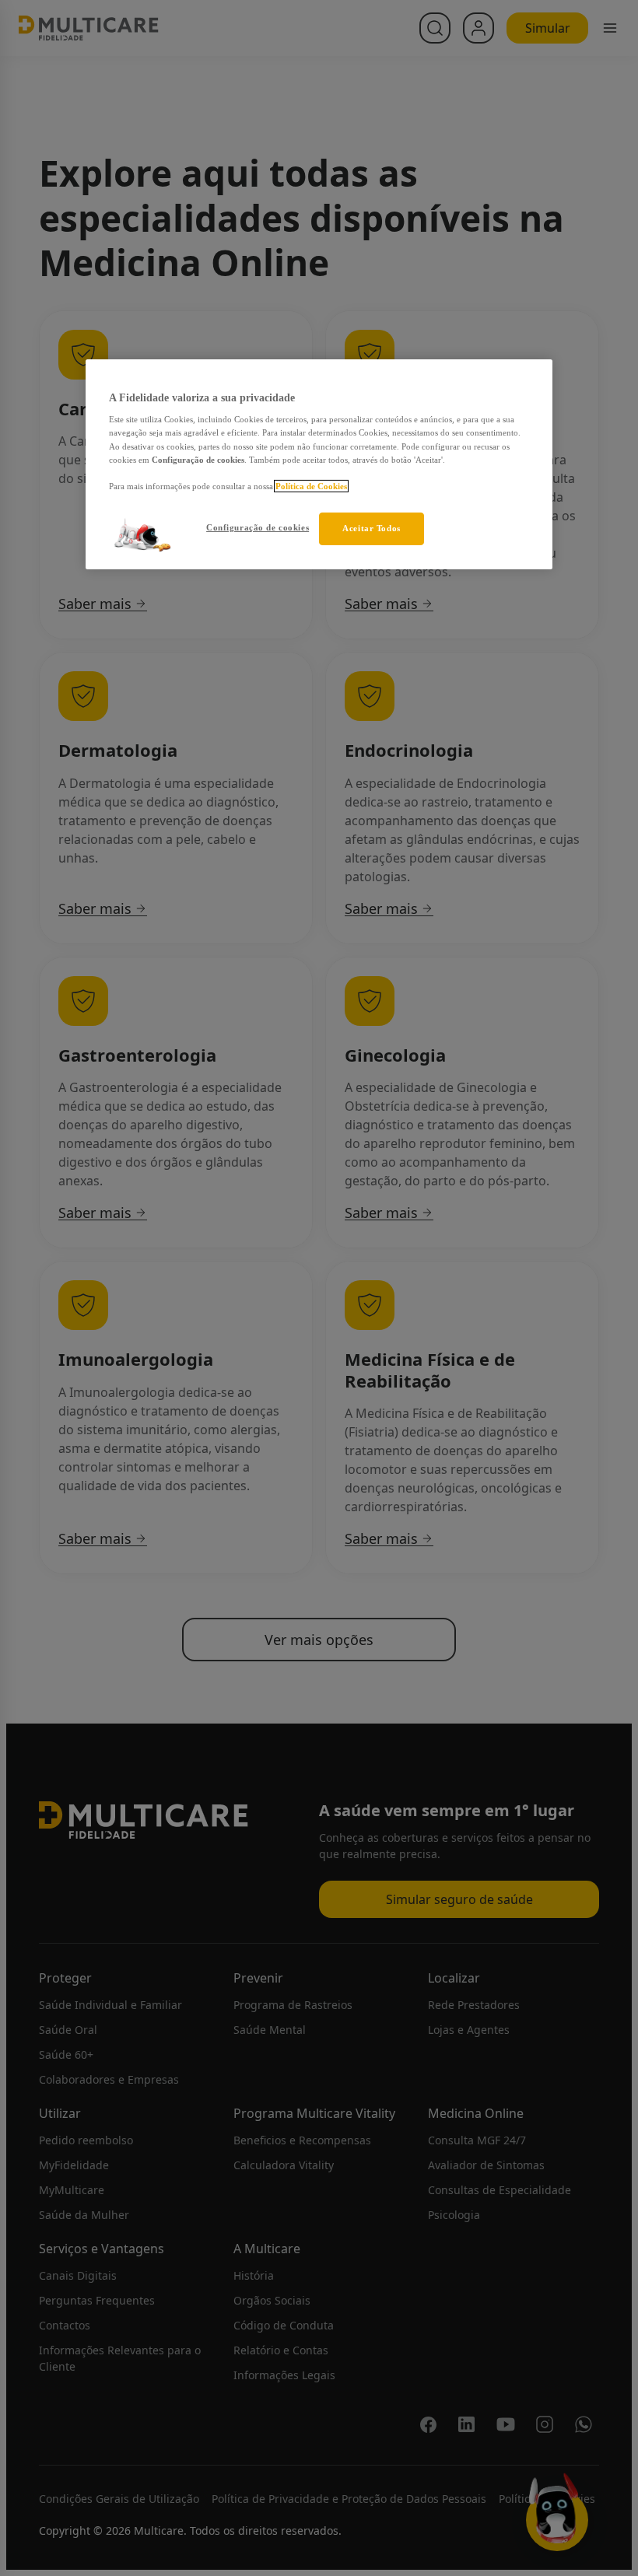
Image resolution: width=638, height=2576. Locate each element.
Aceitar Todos (371, 528)
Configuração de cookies (258, 527)
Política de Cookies (311, 486)
